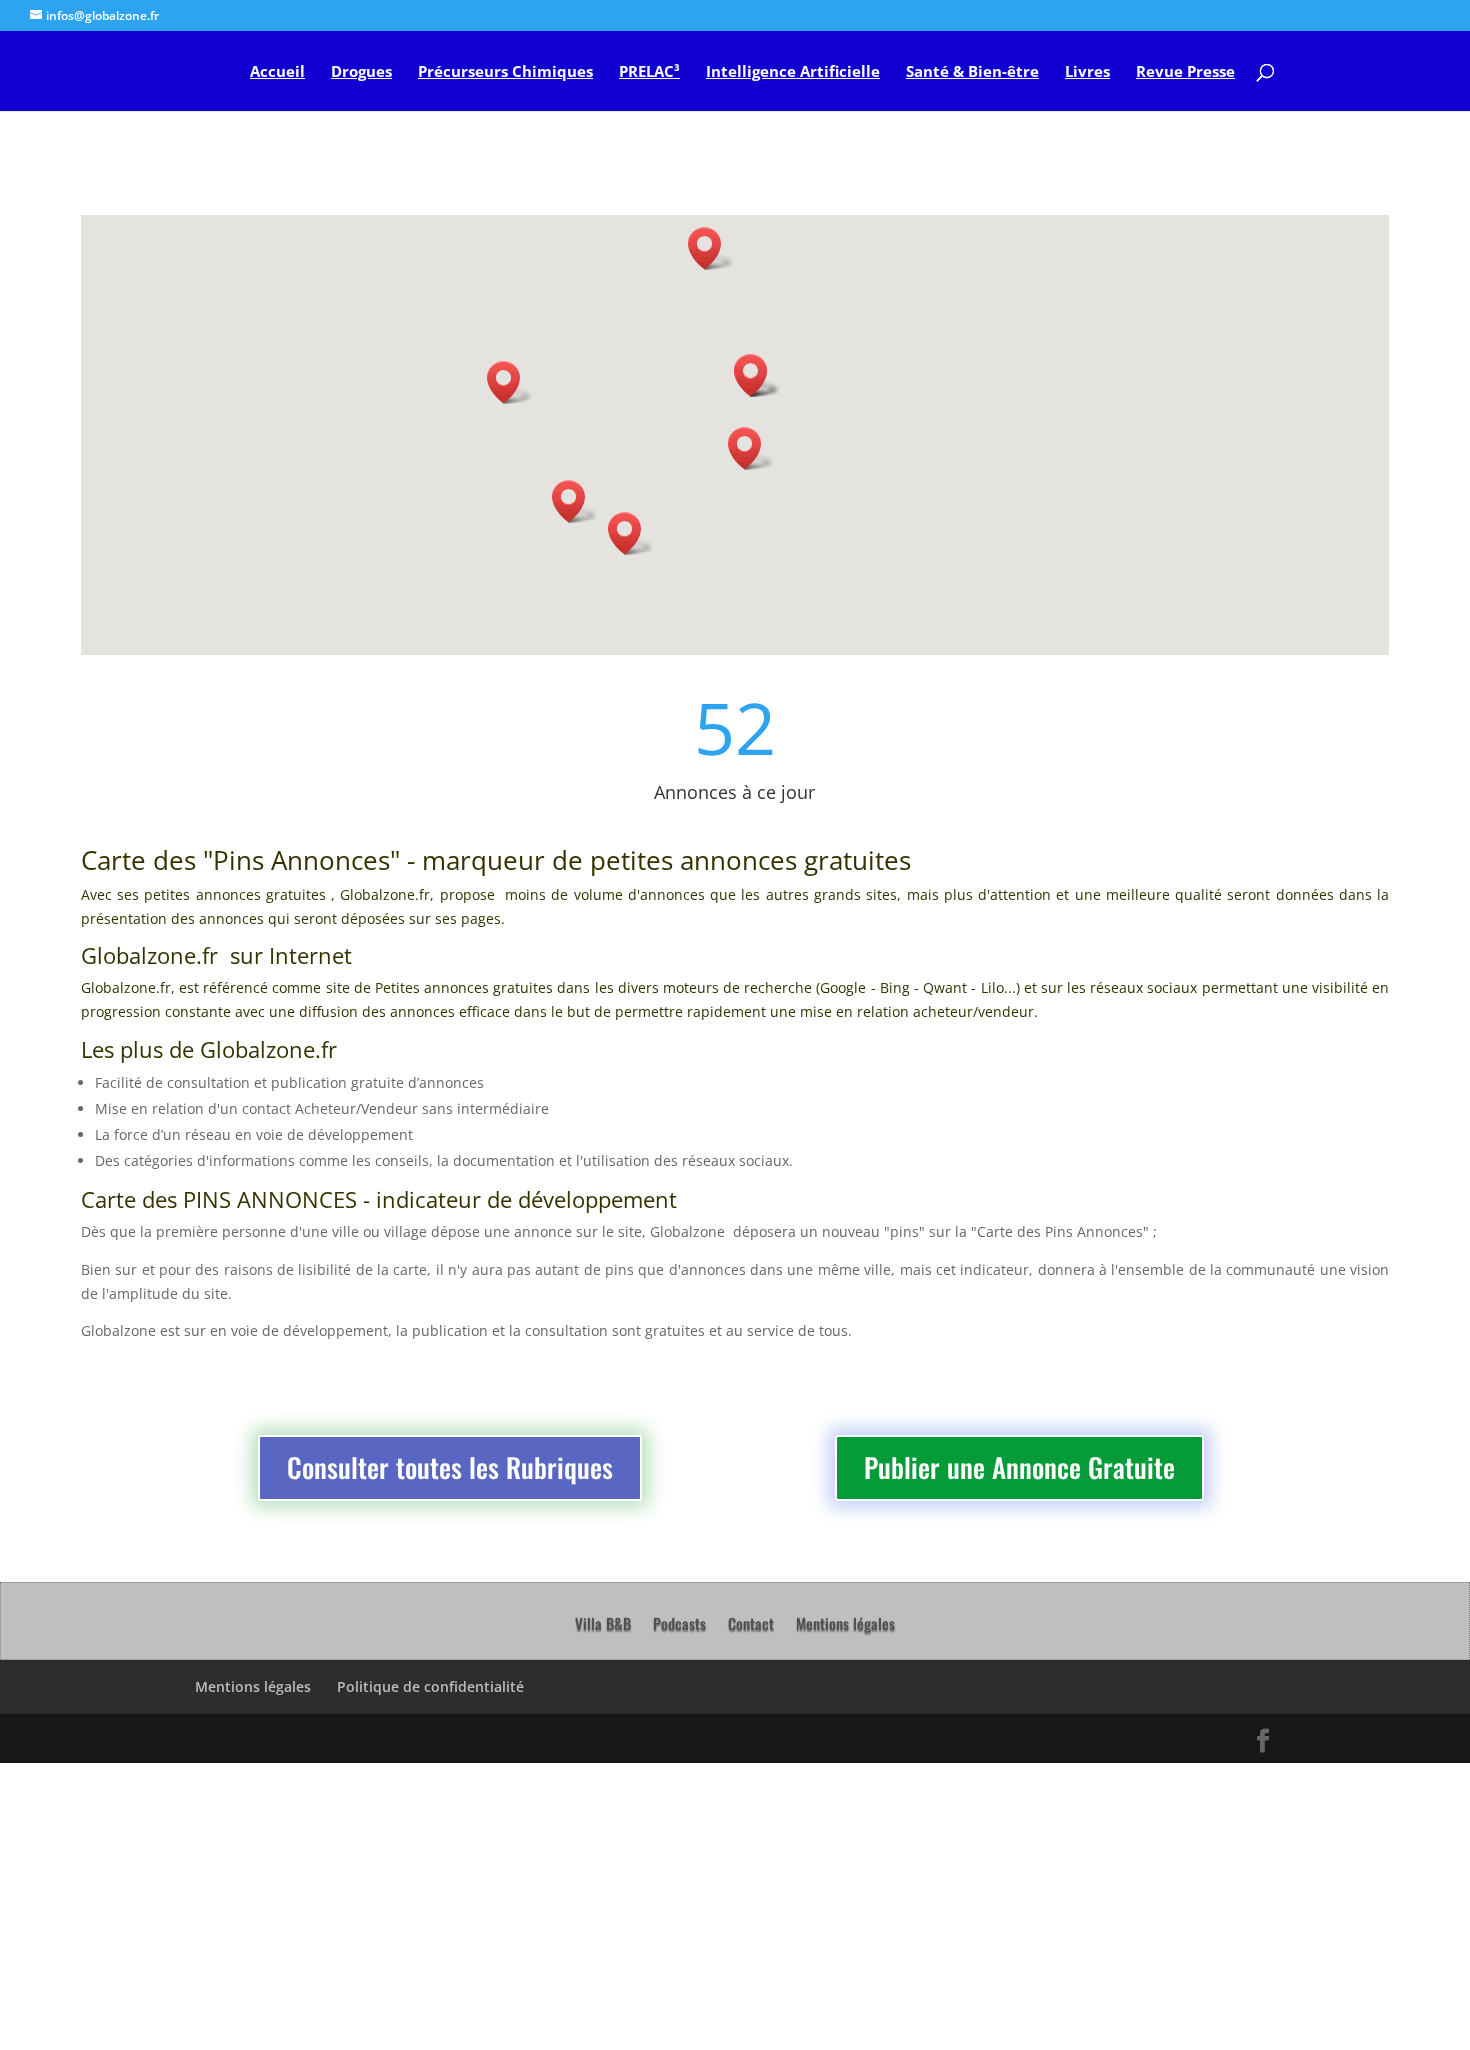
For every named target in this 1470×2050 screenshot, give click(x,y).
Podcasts (679, 1625)
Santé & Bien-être (972, 72)
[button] (510, 382)
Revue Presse (1185, 72)
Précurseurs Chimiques (505, 72)
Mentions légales (845, 1625)
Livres (1087, 72)
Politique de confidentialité (430, 1686)
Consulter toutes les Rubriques (450, 1467)
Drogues (361, 72)
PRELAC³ (649, 72)
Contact (751, 1625)
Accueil (277, 72)
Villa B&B (603, 1625)
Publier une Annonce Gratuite (1019, 1467)
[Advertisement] (600, 1903)
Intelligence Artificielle (793, 72)
